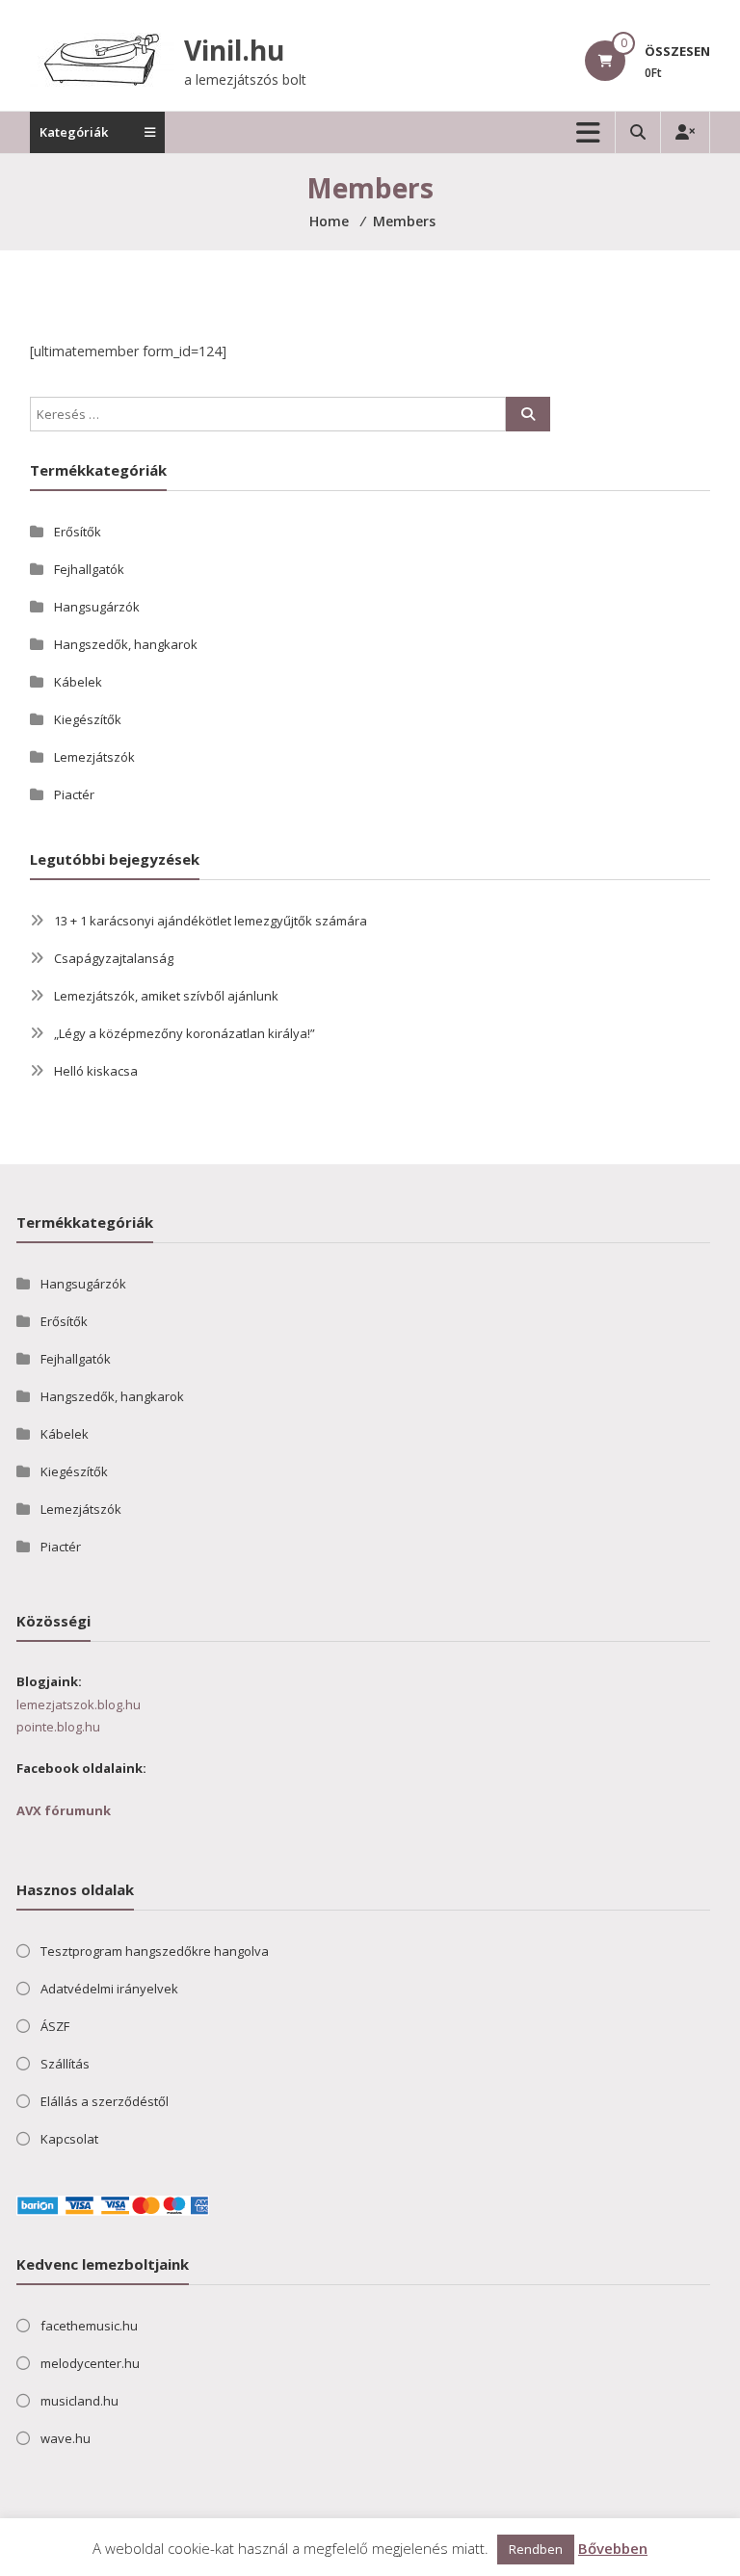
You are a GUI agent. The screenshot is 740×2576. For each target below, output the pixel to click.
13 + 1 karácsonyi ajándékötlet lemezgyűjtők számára (211, 921)
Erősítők (78, 532)
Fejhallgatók (89, 569)
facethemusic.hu (89, 2326)
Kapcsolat (69, 2139)
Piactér (74, 794)
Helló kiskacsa (96, 1071)
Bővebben (613, 2548)
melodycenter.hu (90, 2363)
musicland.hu (79, 2401)
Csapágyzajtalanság (114, 958)
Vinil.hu (234, 50)
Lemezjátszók (94, 757)
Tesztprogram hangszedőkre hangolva (155, 1951)
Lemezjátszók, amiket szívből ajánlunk (166, 996)
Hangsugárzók (97, 607)
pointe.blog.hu (58, 1727)
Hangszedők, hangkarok (126, 644)
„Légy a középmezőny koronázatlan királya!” (185, 1033)
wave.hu (66, 2438)
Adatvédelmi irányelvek (109, 1989)
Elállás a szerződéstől (105, 2101)
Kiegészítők (88, 719)
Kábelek (78, 682)
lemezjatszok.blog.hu (79, 1704)
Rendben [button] (536, 2549)
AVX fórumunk (64, 1810)
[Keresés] (528, 414)
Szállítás (65, 2064)
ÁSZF (55, 2026)
